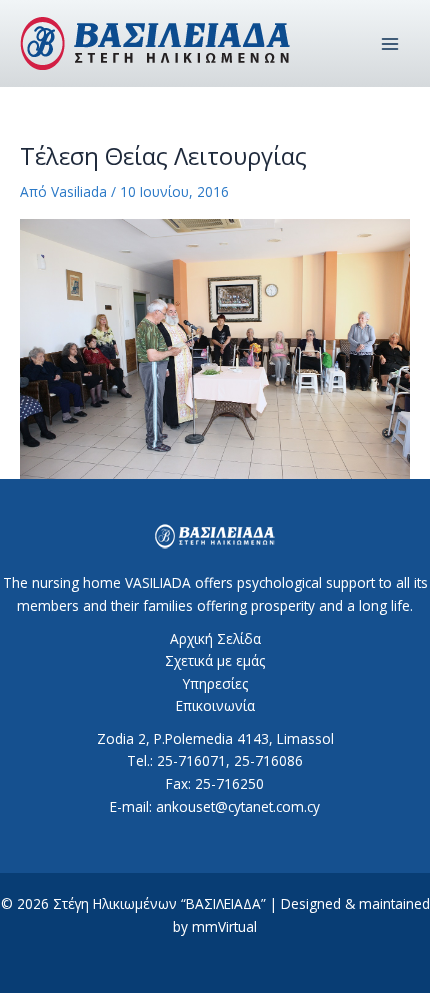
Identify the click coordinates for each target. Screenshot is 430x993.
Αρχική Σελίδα (215, 638)
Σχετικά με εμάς (215, 660)
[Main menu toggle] (390, 43)
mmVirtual (224, 926)
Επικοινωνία (215, 705)
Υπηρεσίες (215, 683)
